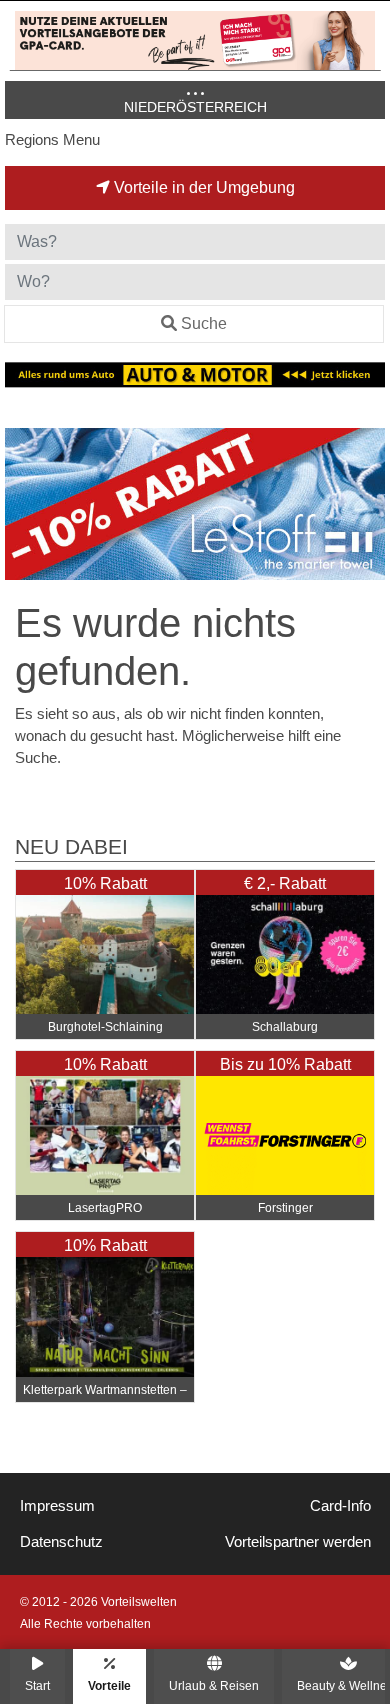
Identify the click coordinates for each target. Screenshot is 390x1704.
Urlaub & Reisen (214, 1685)
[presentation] (24, 504)
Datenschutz (61, 1542)
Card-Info (340, 1506)
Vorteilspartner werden (298, 1542)
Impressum (57, 1506)
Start (37, 1685)
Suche (204, 323)
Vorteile (109, 1685)
